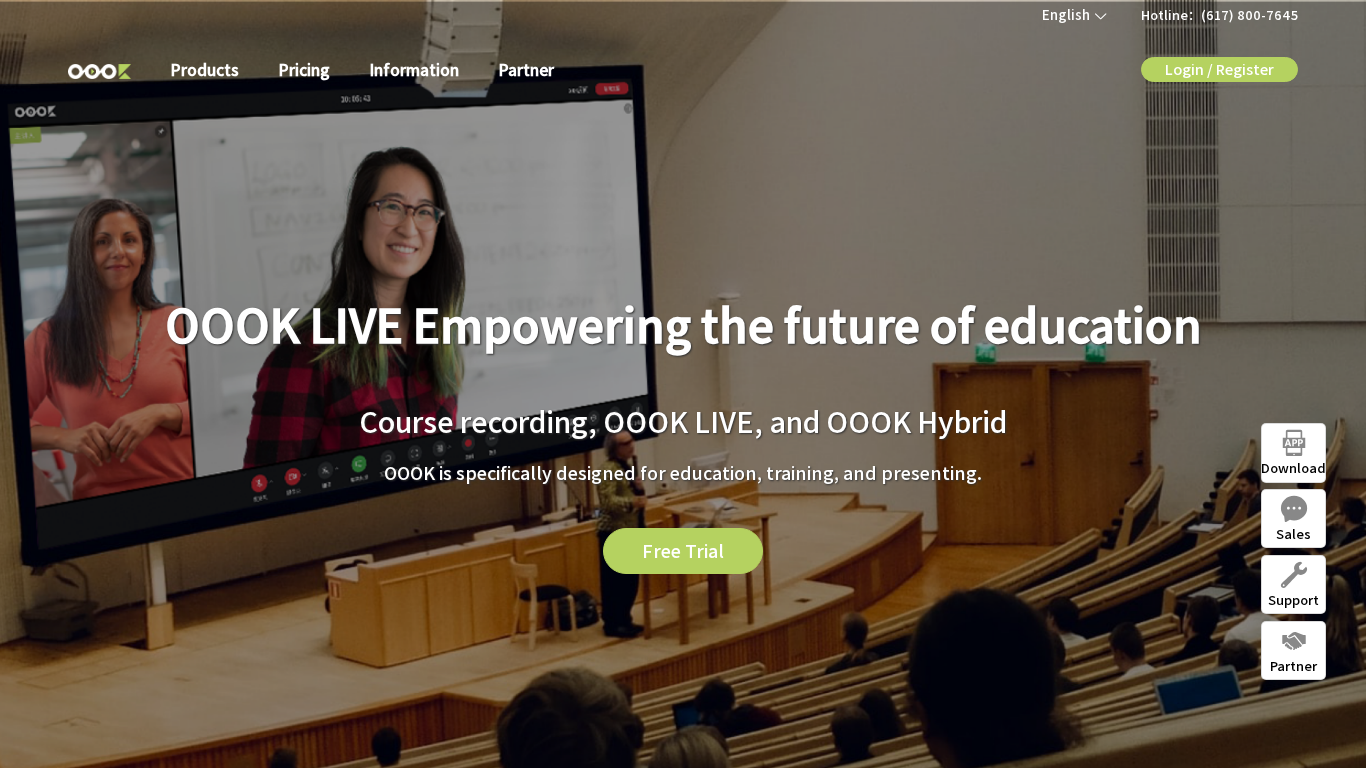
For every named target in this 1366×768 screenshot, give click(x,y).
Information (414, 69)
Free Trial (683, 550)
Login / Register (1219, 68)
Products (205, 69)
